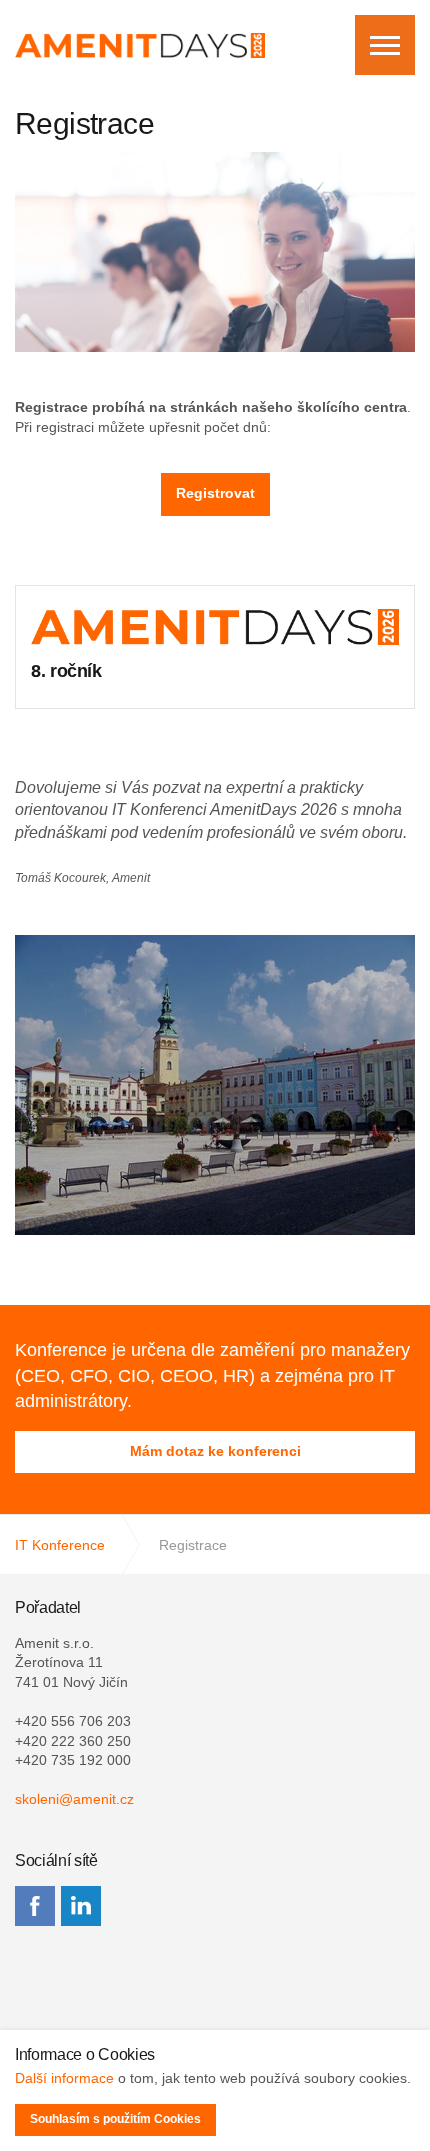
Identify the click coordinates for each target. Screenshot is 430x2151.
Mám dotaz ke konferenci (215, 1451)
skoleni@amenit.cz (74, 1799)
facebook (35, 1906)
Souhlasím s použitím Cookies (115, 2119)
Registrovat (215, 493)
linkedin (81, 1906)
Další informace (64, 2078)
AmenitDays (140, 45)
